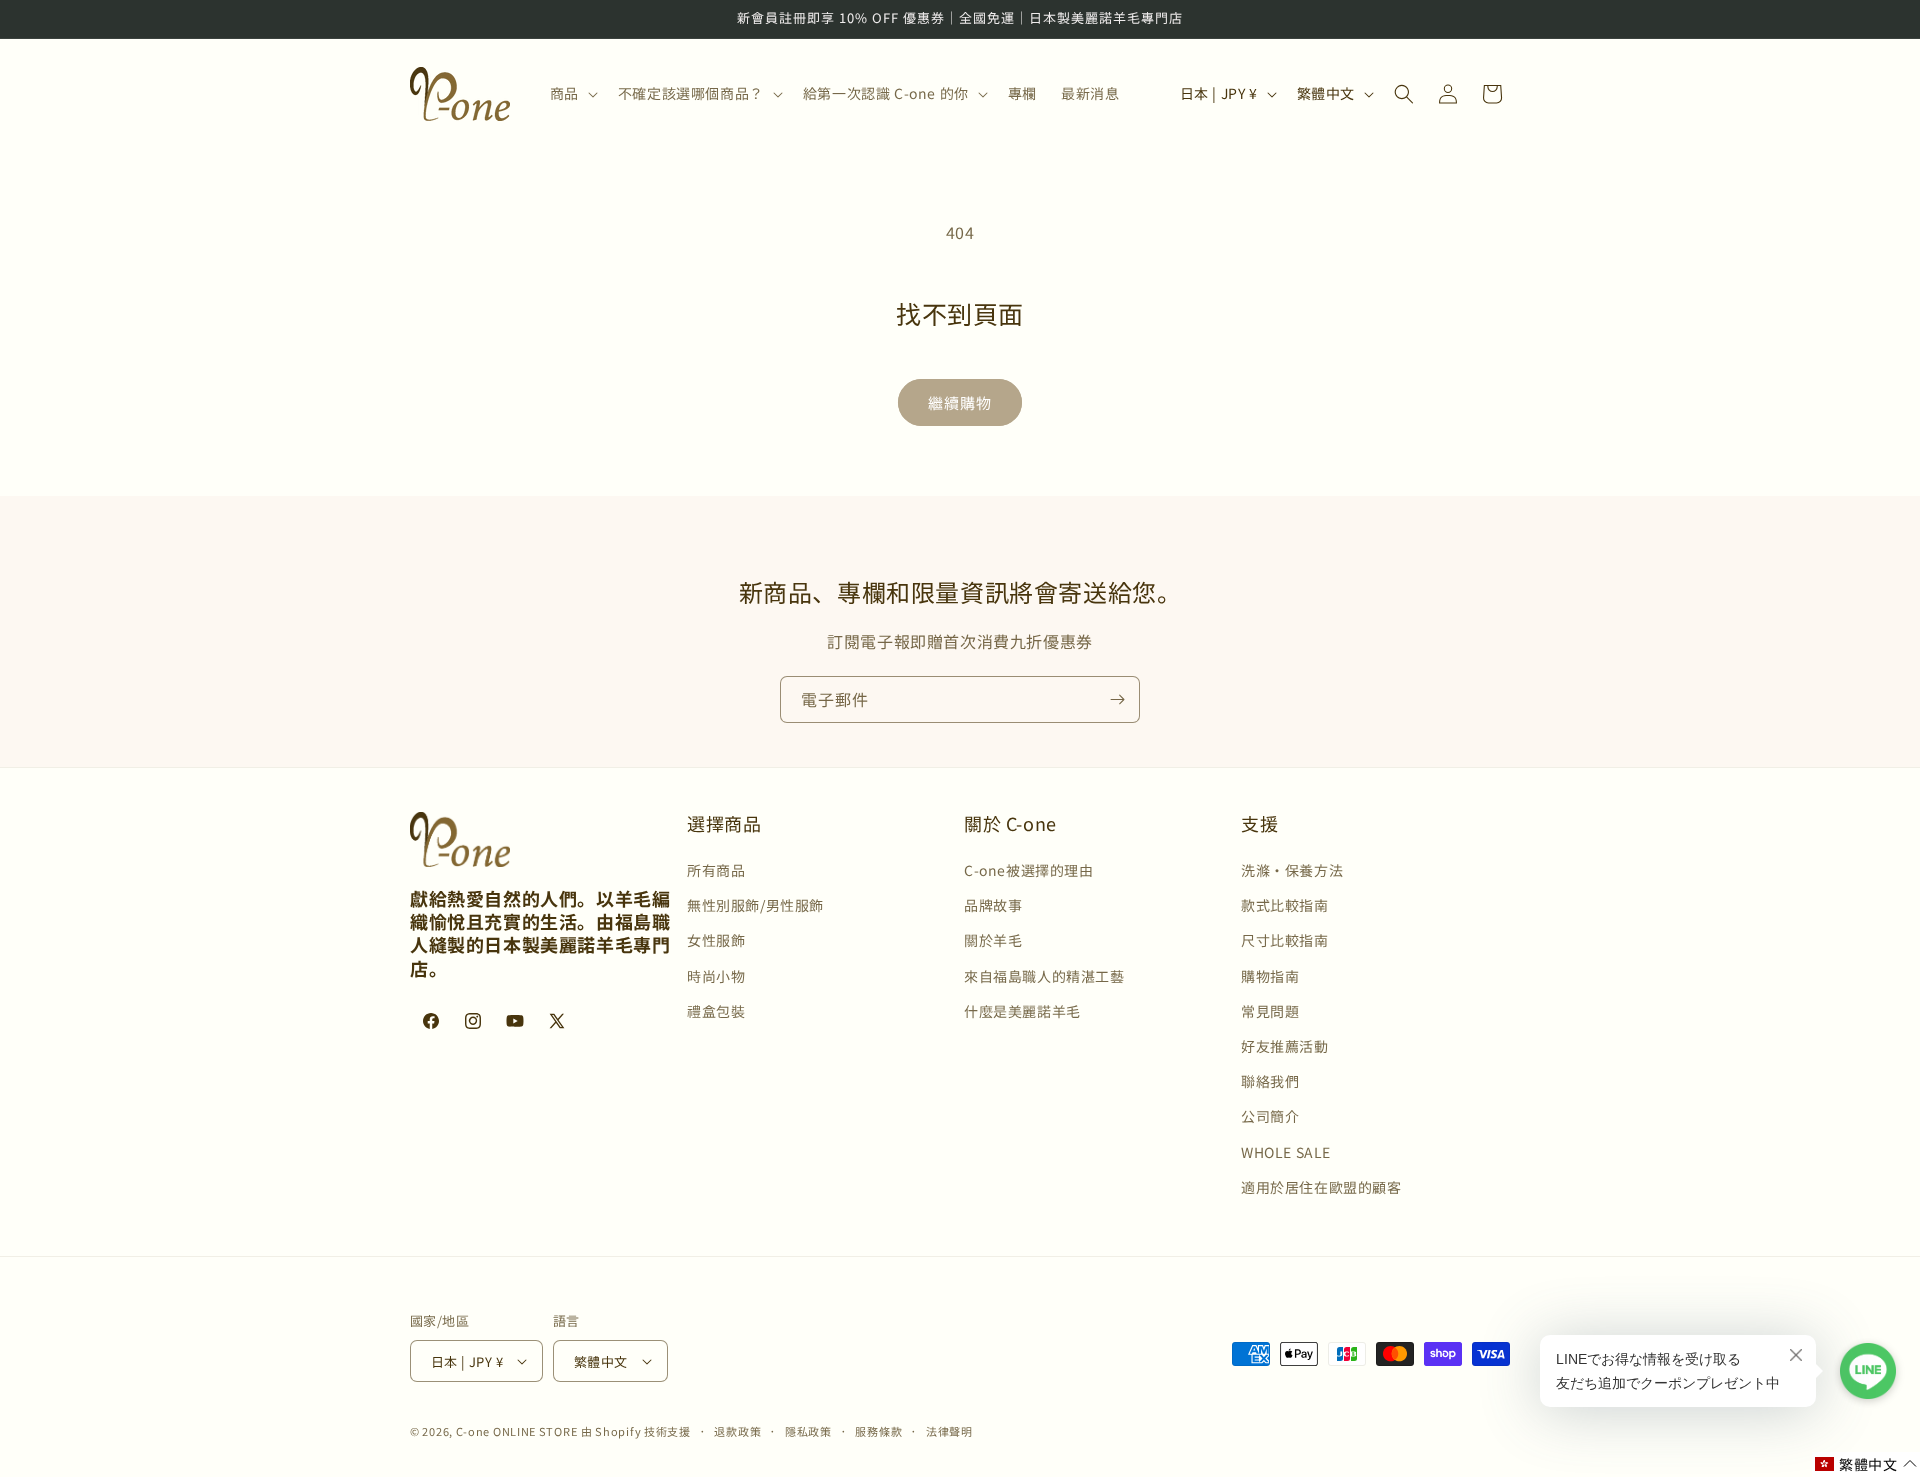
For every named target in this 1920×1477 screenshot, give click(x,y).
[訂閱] (1117, 699)
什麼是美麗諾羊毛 (1022, 1011)
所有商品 (716, 871)
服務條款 (878, 1431)
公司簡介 (1270, 1117)
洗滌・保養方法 (1292, 871)
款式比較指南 (1285, 906)
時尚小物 (716, 976)
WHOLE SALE (1286, 1152)
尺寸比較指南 (1285, 941)
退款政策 (737, 1431)
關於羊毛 (993, 941)
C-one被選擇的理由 (1029, 871)
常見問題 (1270, 1011)
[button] (572, 93)
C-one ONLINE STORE (517, 1431)
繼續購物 (960, 402)
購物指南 (1270, 976)
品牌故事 (993, 906)
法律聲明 (949, 1431)
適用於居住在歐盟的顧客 (1321, 1187)
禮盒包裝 (716, 1011)
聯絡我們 (1270, 1082)
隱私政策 (808, 1431)
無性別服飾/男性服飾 (755, 906)
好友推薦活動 (1285, 1047)
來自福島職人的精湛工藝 (1044, 976)
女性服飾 (716, 941)
